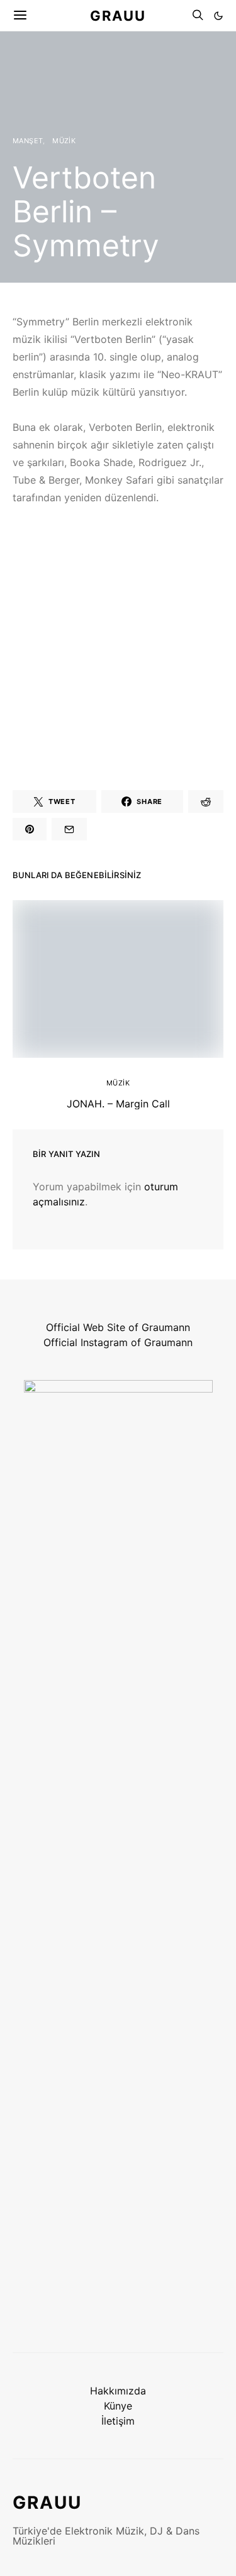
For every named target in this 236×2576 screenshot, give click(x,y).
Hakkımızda (118, 2391)
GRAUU (118, 15)
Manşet (28, 141)
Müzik (64, 141)
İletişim (118, 2421)
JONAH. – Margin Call (118, 1104)
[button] (218, 16)
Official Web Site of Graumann (118, 1327)
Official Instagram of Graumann (118, 1342)
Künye (118, 2406)
